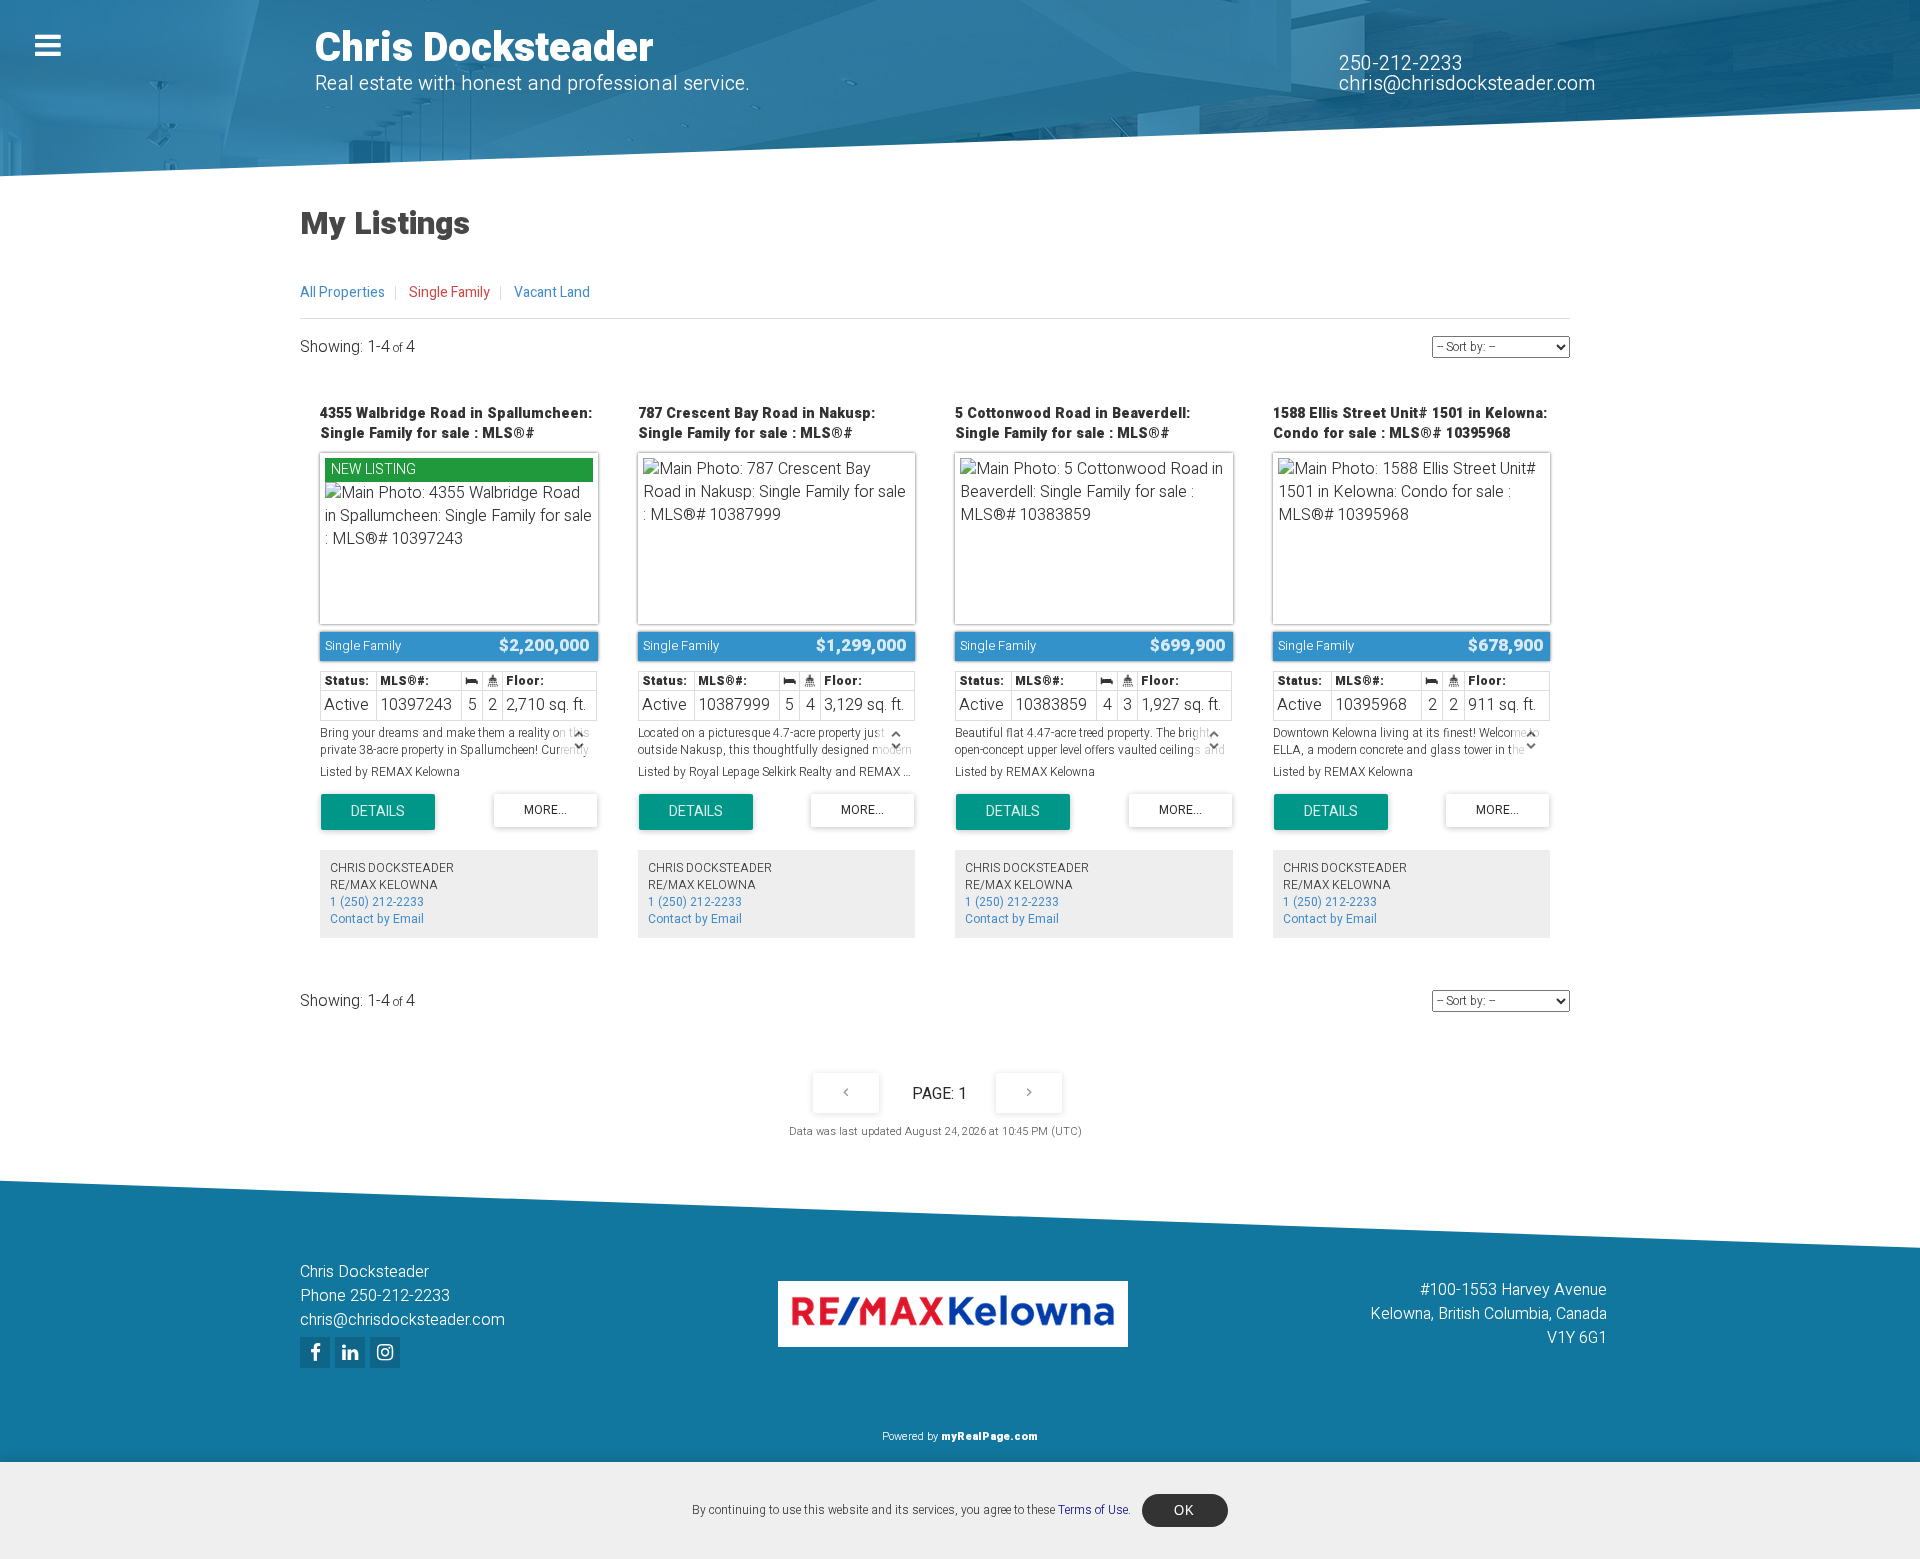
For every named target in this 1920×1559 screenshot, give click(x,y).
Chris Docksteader (484, 48)
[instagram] (387, 1354)
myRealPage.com (989, 1436)
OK (1185, 1510)
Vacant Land (552, 292)
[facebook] (317, 1354)
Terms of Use (1093, 1510)
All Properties (342, 292)
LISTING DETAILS (378, 812)
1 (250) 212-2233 (377, 902)
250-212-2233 (1401, 63)
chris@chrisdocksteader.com (1467, 83)
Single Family (449, 292)
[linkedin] (352, 1354)
